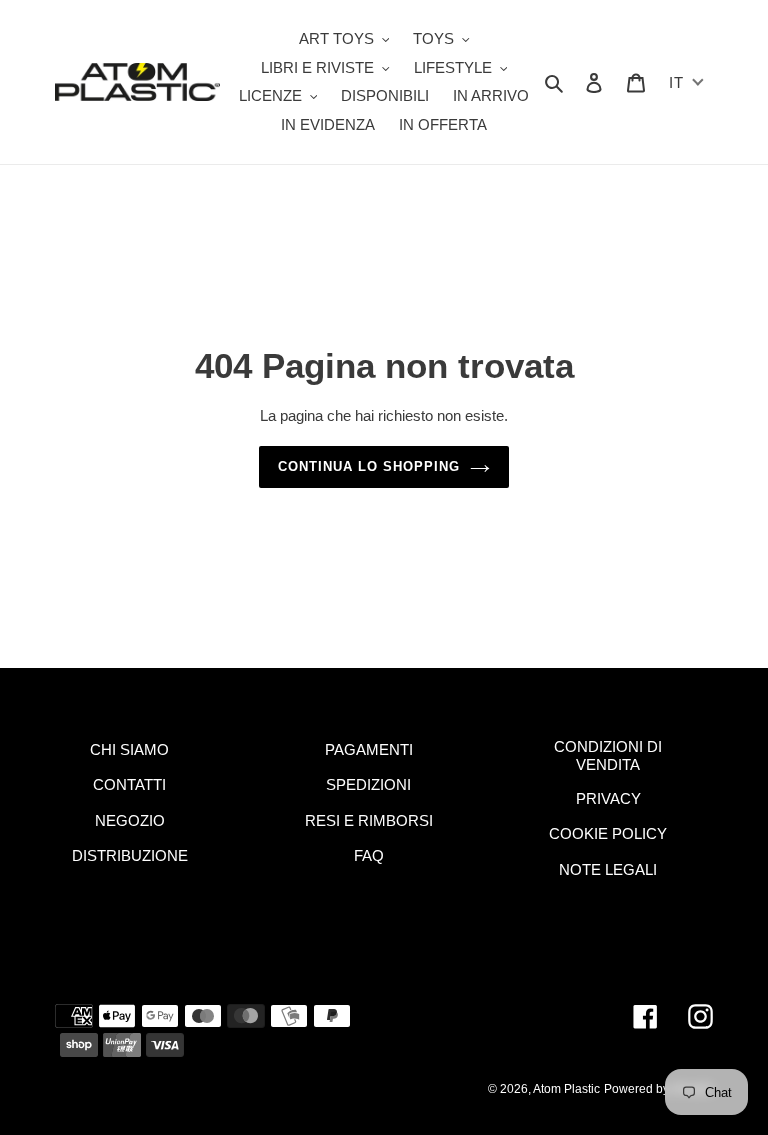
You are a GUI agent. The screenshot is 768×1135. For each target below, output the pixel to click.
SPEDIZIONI (368, 784)
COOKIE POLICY (608, 833)
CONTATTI (129, 784)
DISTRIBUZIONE (130, 855)
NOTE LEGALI (608, 869)
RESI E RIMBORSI (369, 820)
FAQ (369, 855)
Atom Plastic (566, 1089)
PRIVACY (608, 798)
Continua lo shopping (369, 466)
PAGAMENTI (369, 749)
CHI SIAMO (129, 749)
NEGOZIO (130, 820)
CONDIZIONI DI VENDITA (608, 755)
